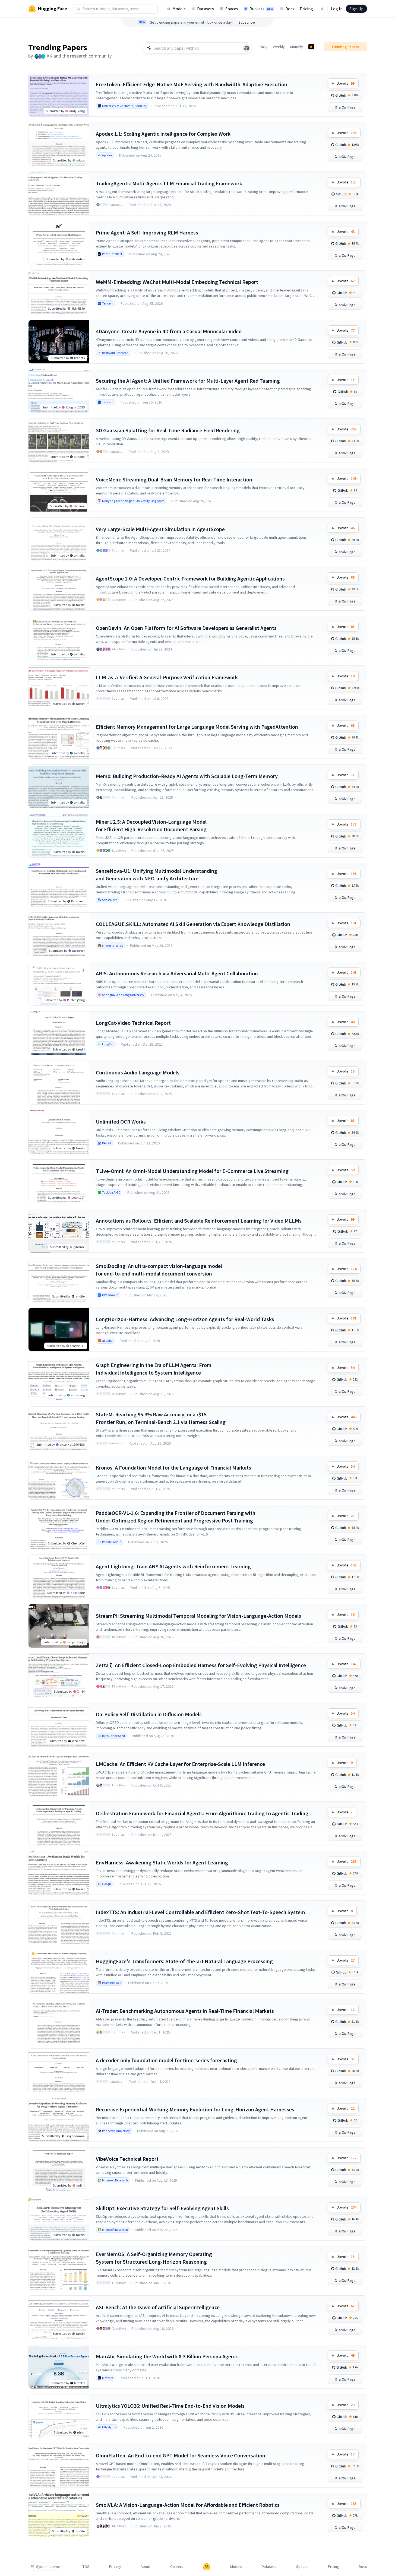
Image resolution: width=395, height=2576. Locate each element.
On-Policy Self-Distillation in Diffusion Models (149, 1714)
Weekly (279, 47)
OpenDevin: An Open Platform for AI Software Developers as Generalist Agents (186, 628)
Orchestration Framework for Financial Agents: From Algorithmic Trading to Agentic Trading (202, 1813)
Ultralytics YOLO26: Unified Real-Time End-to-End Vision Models (170, 2406)
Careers (177, 2567)
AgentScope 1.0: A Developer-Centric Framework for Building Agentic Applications (190, 578)
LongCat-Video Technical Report (133, 1023)
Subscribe (247, 22)
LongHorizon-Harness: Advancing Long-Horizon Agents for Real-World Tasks (185, 1319)
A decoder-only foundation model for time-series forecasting (166, 2060)
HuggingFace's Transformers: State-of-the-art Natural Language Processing (184, 1961)
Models (179, 9)
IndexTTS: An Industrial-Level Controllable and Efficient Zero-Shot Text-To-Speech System (200, 1912)
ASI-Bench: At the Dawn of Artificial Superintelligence (158, 2307)
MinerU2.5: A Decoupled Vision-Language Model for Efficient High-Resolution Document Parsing (151, 825)
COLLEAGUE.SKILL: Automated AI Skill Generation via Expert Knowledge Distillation (193, 924)
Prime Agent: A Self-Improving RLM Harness (147, 232)
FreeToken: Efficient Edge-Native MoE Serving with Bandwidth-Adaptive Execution (192, 84)
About (146, 2567)
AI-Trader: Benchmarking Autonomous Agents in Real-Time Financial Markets (185, 2011)
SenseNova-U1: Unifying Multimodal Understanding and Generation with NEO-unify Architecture (157, 875)
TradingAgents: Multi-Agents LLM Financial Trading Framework (169, 183)
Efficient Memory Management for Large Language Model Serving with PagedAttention (197, 727)
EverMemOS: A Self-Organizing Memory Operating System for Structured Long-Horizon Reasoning (154, 2258)
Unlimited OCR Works (121, 1122)
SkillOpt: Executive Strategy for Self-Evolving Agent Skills (162, 2208)
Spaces (232, 9)
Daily (264, 47)
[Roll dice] (247, 48)
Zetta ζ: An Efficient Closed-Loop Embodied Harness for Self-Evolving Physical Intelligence (201, 1665)
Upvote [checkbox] (346, 83)
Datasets (206, 9)
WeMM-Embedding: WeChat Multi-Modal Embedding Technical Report (177, 282)
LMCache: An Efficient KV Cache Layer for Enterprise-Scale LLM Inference (180, 1764)
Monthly (297, 47)
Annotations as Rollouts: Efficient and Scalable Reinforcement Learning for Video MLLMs (199, 1221)
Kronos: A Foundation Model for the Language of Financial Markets (173, 1468)
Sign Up (356, 9)
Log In (337, 9)
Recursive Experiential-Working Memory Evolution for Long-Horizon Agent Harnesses (195, 2109)
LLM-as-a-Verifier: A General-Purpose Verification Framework (167, 677)
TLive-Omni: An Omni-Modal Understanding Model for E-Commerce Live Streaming (192, 1171)
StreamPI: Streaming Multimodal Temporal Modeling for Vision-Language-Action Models (198, 1616)
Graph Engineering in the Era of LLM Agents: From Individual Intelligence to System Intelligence (154, 1369)
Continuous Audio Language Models (138, 1072)
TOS (86, 2567)
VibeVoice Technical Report (127, 2159)
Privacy (115, 2567)
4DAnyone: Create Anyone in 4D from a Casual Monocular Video (169, 331)
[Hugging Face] (207, 2567)
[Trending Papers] (311, 47)
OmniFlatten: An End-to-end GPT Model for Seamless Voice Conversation (181, 2455)
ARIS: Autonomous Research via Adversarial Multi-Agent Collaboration (177, 973)
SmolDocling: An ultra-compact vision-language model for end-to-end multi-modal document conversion (159, 1270)
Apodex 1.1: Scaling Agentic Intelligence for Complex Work (163, 134)
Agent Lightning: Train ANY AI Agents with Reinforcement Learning (173, 1566)
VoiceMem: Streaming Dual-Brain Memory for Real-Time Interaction (174, 479)
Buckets (261, 9)
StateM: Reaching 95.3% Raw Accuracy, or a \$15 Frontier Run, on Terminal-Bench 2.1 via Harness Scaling (161, 1418)
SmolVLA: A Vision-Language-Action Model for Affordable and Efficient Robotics (188, 2505)
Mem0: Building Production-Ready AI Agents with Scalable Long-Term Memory (187, 776)
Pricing (306, 9)
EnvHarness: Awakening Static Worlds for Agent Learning (162, 1862)
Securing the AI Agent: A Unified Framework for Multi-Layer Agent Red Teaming (188, 381)
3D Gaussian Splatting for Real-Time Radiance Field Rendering (168, 430)
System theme (48, 2567)
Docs (290, 9)
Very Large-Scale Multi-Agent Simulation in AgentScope (160, 529)
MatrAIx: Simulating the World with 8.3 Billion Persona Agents (167, 2356)
